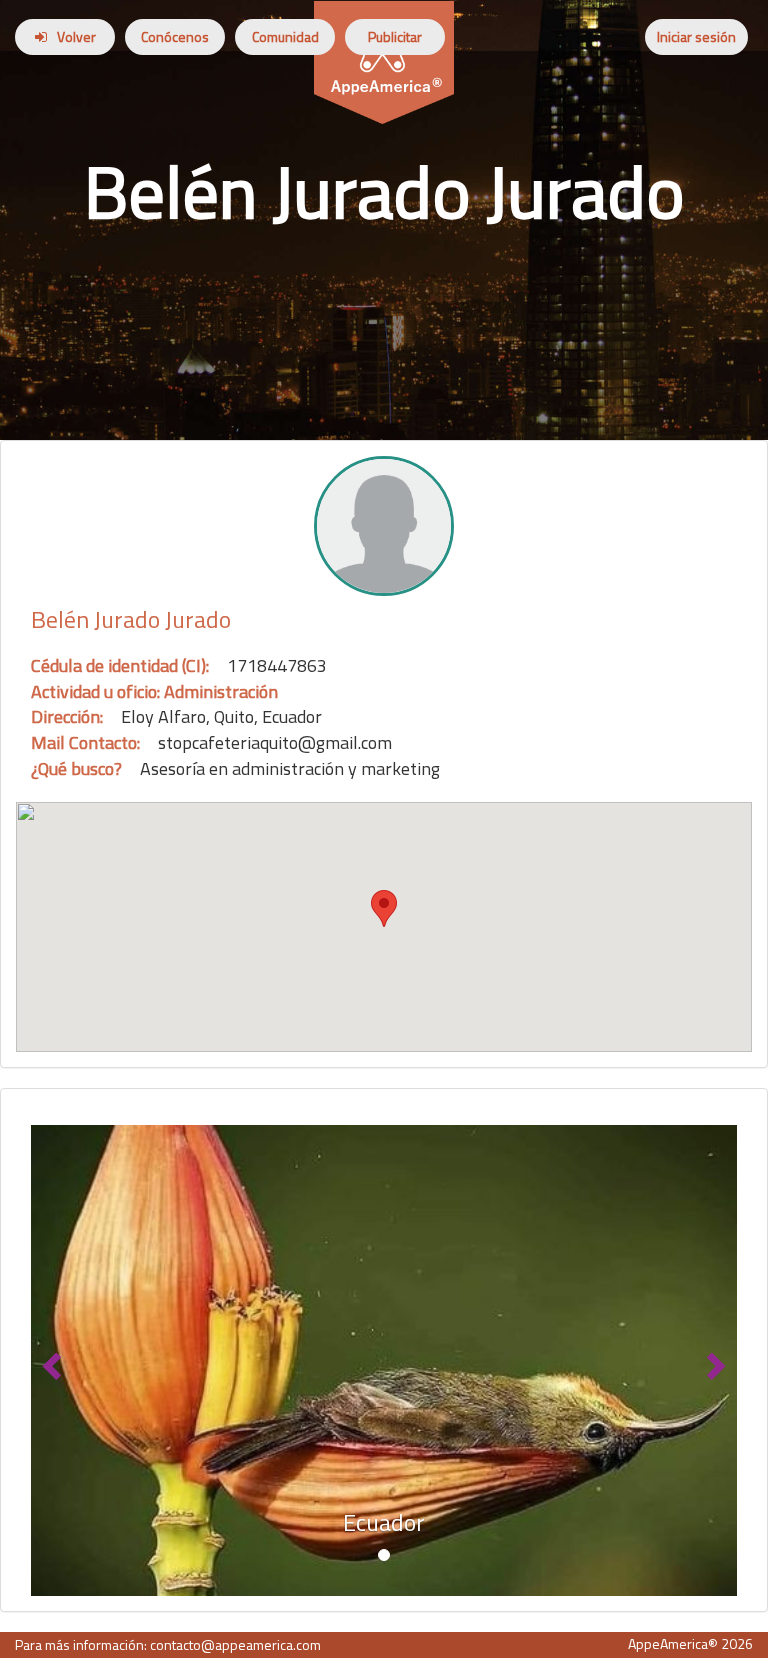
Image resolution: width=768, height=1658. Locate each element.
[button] (48, 1360)
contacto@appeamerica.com (235, 1644)
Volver (76, 36)
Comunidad (285, 36)
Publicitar (395, 36)
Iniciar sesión (696, 36)
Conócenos (175, 36)
